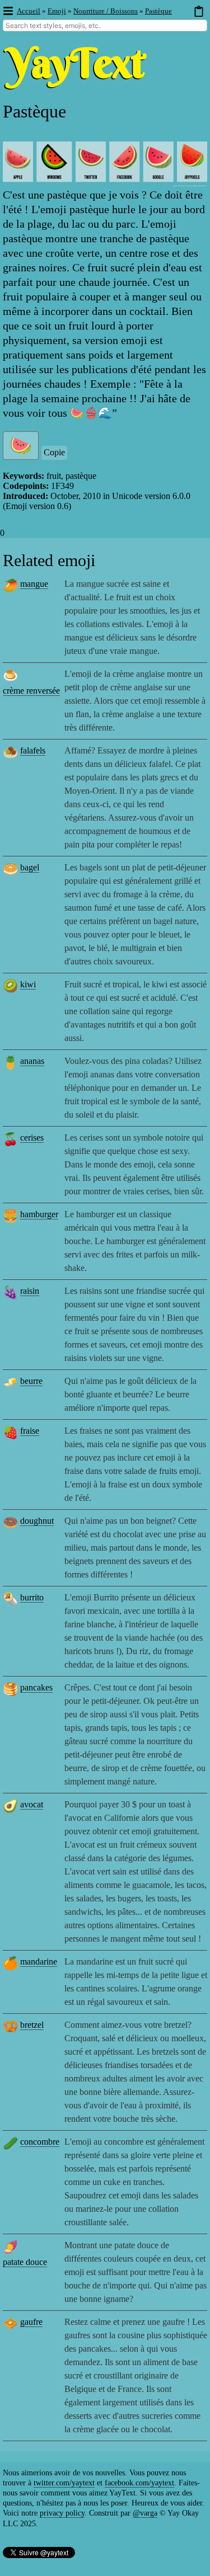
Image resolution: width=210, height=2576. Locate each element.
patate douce (25, 2262)
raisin (30, 1291)
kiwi (28, 984)
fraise (30, 1431)
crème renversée (31, 691)
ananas (32, 1061)
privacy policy (62, 2513)
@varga (145, 2513)
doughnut (37, 1521)
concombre (40, 2142)
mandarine (39, 1962)
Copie (54, 452)
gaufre (31, 2322)
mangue (34, 584)
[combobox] (105, 25)
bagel (30, 867)
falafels (33, 750)
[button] (8, 11)
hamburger (39, 1214)
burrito (32, 1597)
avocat (32, 1804)
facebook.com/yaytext (139, 2483)
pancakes (36, 1687)
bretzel (32, 2025)
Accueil (29, 11)
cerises (32, 1138)
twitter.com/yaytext (64, 2483)
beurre (31, 1381)
